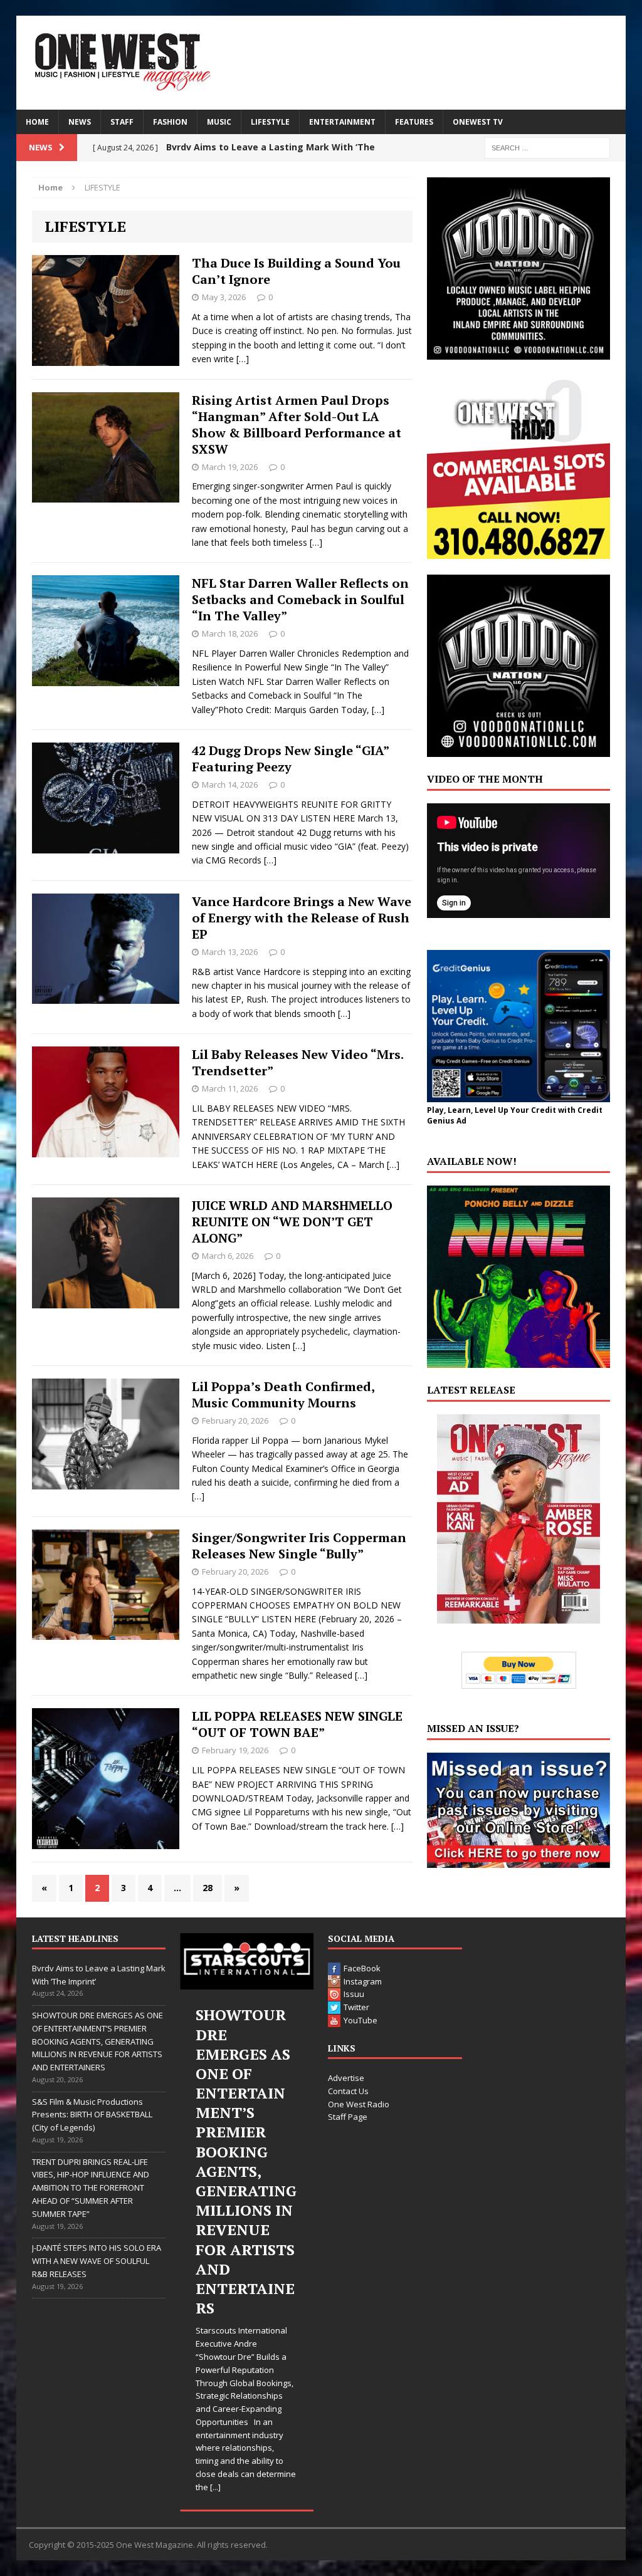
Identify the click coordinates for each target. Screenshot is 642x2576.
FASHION (170, 122)
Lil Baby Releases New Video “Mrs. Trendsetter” (297, 1062)
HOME (37, 122)
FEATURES (414, 122)
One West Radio (359, 2104)
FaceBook (362, 1968)
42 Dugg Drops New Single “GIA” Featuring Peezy (290, 759)
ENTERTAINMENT (342, 122)
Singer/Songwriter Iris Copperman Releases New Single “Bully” (299, 1546)
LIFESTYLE (270, 122)
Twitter (356, 2007)
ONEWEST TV (478, 122)
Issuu (354, 1994)
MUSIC (219, 122)
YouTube (360, 2020)
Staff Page (348, 2117)
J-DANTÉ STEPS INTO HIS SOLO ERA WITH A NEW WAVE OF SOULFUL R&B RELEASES (97, 2261)
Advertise (346, 2078)
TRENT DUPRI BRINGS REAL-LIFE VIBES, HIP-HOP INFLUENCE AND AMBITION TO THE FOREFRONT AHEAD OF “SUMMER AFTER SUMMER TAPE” (91, 2188)
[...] (215, 2487)
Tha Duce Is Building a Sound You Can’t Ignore (296, 271)
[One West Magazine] (321, 63)
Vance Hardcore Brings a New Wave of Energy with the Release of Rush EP (302, 918)
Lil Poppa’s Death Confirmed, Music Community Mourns (283, 1395)
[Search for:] (547, 147)
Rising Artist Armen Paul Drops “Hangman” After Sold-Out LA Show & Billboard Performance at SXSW (297, 425)
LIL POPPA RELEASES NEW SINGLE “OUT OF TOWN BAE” (297, 1724)
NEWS (80, 122)
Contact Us (348, 2091)
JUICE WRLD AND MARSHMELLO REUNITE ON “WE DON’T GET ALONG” (292, 1222)
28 (208, 1888)
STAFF (122, 122)
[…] (243, 359)
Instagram (363, 1981)
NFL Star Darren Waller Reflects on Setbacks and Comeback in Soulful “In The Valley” (300, 599)
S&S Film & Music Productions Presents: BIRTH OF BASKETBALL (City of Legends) (92, 2115)
